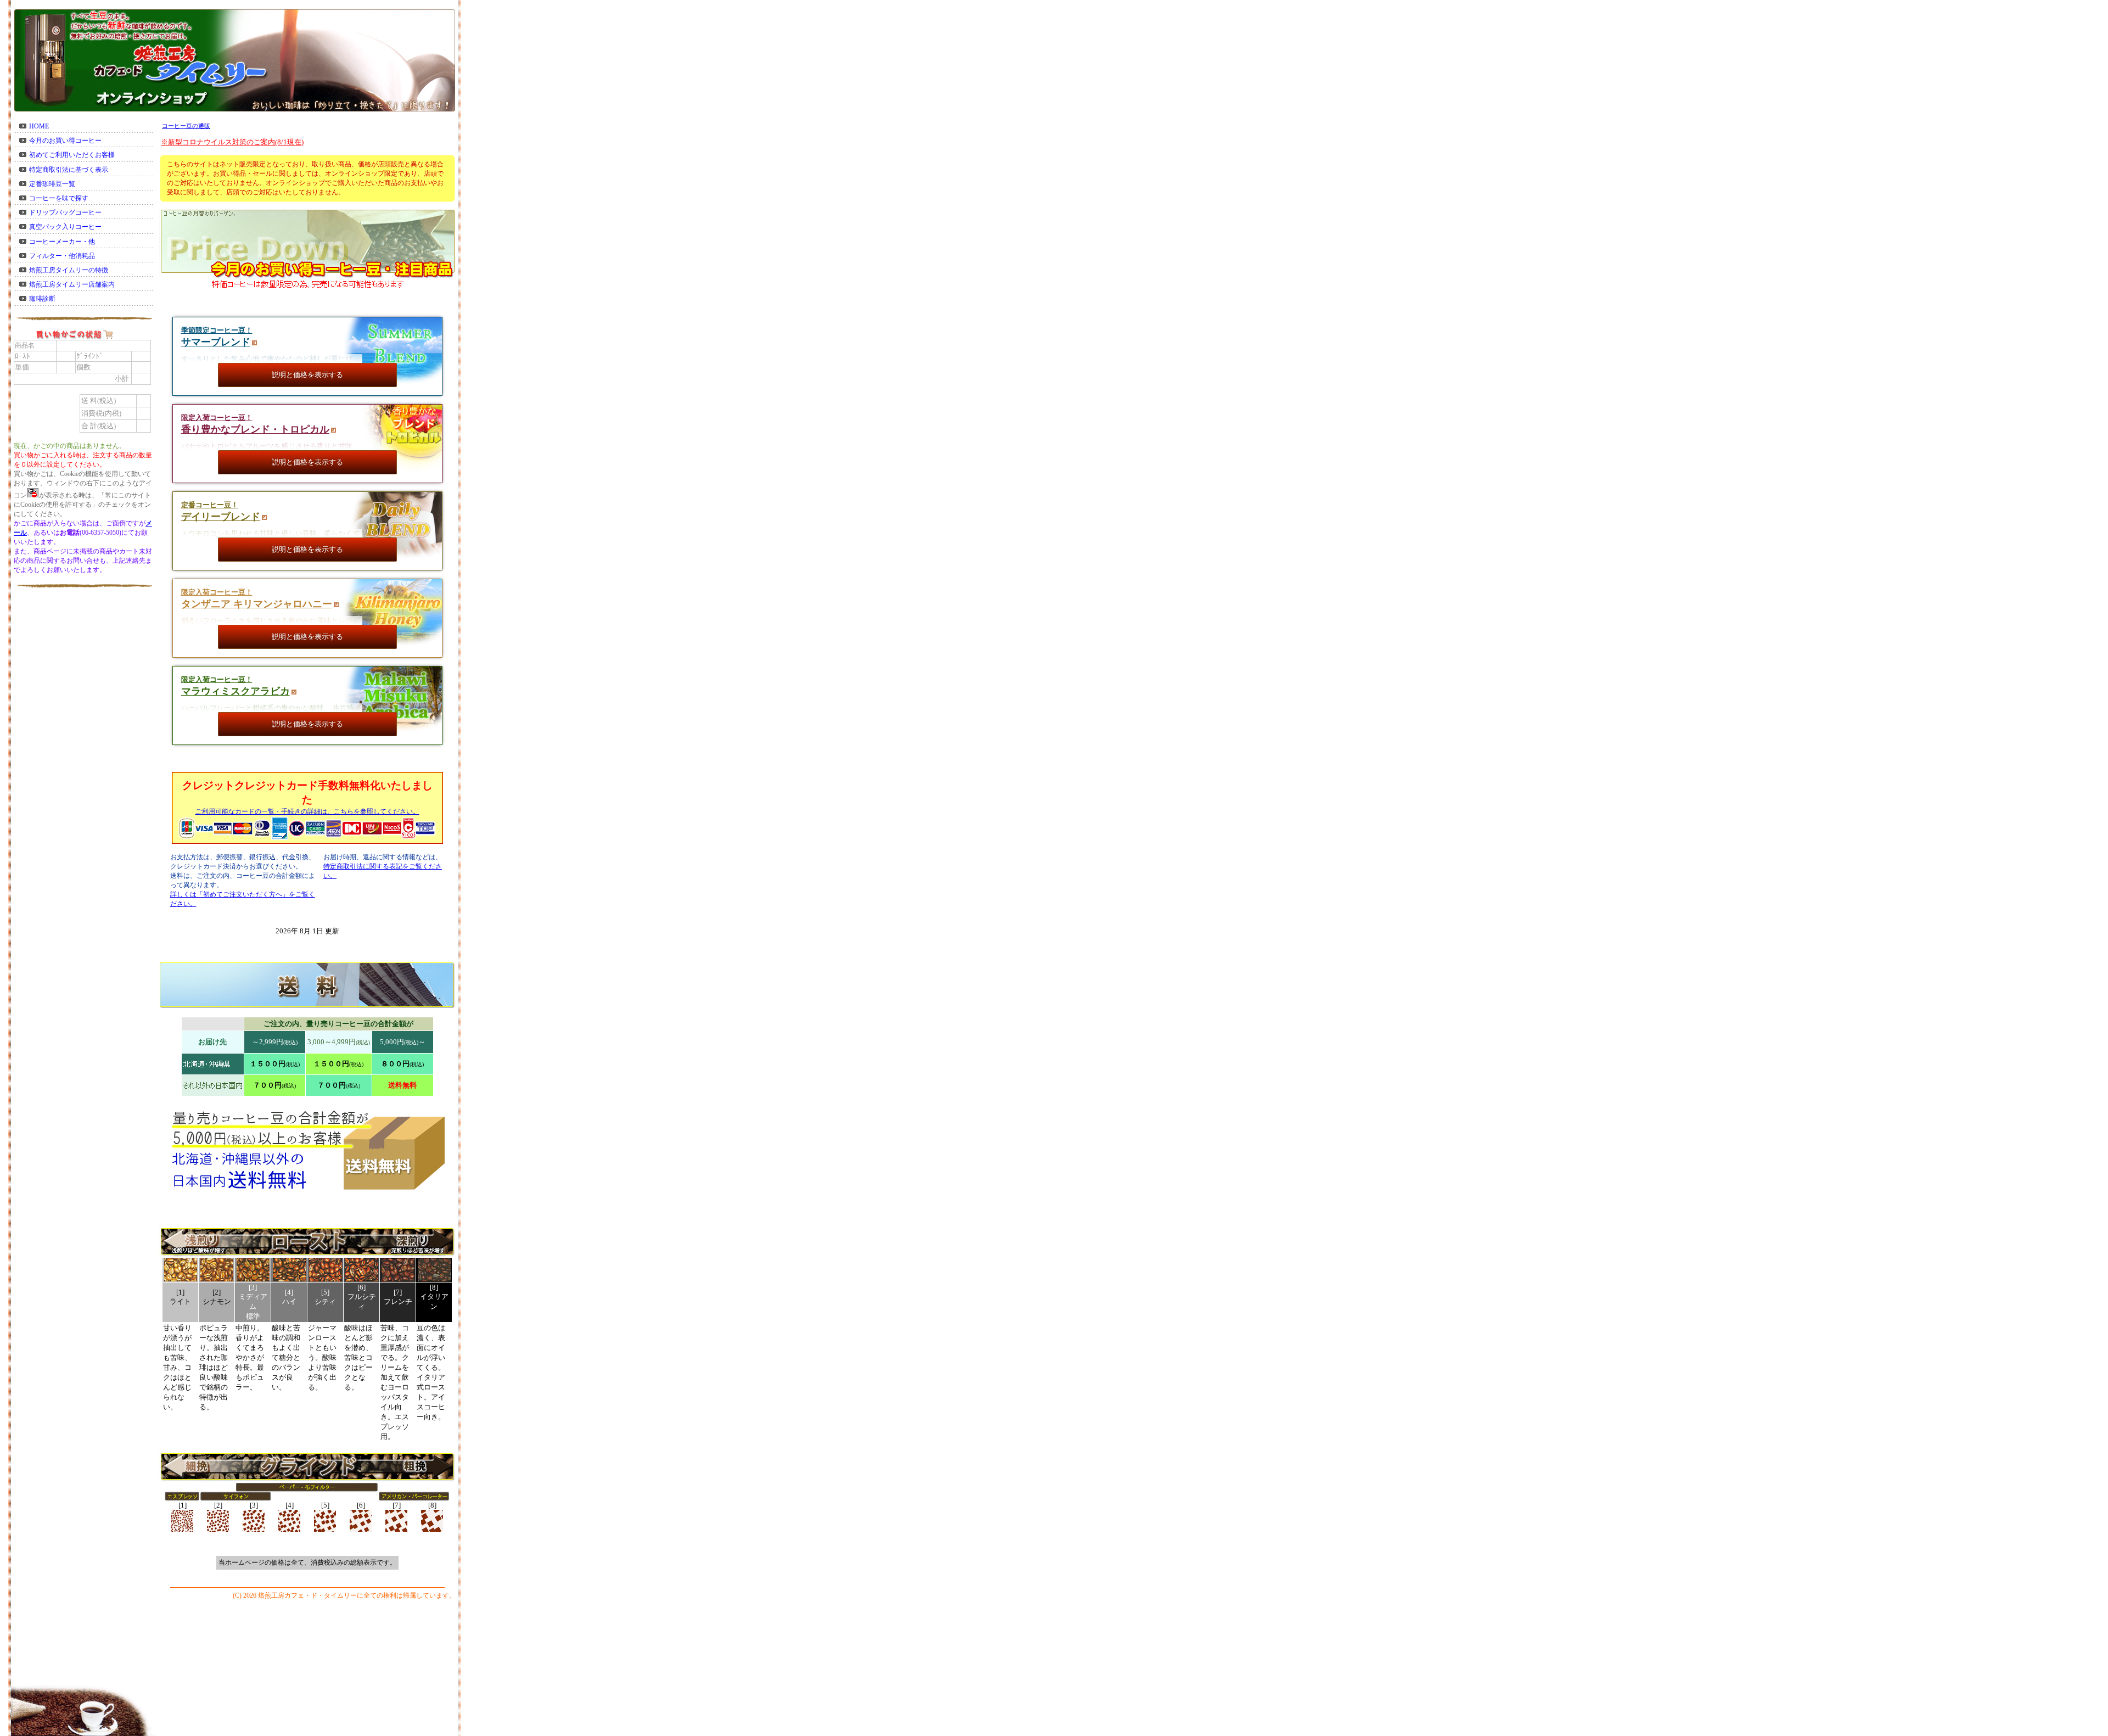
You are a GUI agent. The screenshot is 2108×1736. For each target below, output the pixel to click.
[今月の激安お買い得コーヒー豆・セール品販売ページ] (307, 305)
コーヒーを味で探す (59, 198)
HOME (39, 126)
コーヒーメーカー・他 (62, 242)
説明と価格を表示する (307, 375)
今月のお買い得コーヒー (65, 141)
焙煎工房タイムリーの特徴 (69, 270)
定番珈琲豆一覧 (52, 184)
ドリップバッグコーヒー (65, 212)
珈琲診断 (42, 299)
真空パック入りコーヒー (65, 227)
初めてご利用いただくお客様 (72, 155)
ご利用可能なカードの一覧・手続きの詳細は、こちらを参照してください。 (307, 811)
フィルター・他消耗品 (62, 256)
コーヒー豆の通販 (186, 126)
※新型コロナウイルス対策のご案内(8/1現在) (232, 142)
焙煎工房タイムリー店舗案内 (72, 284)
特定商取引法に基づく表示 (69, 170)
